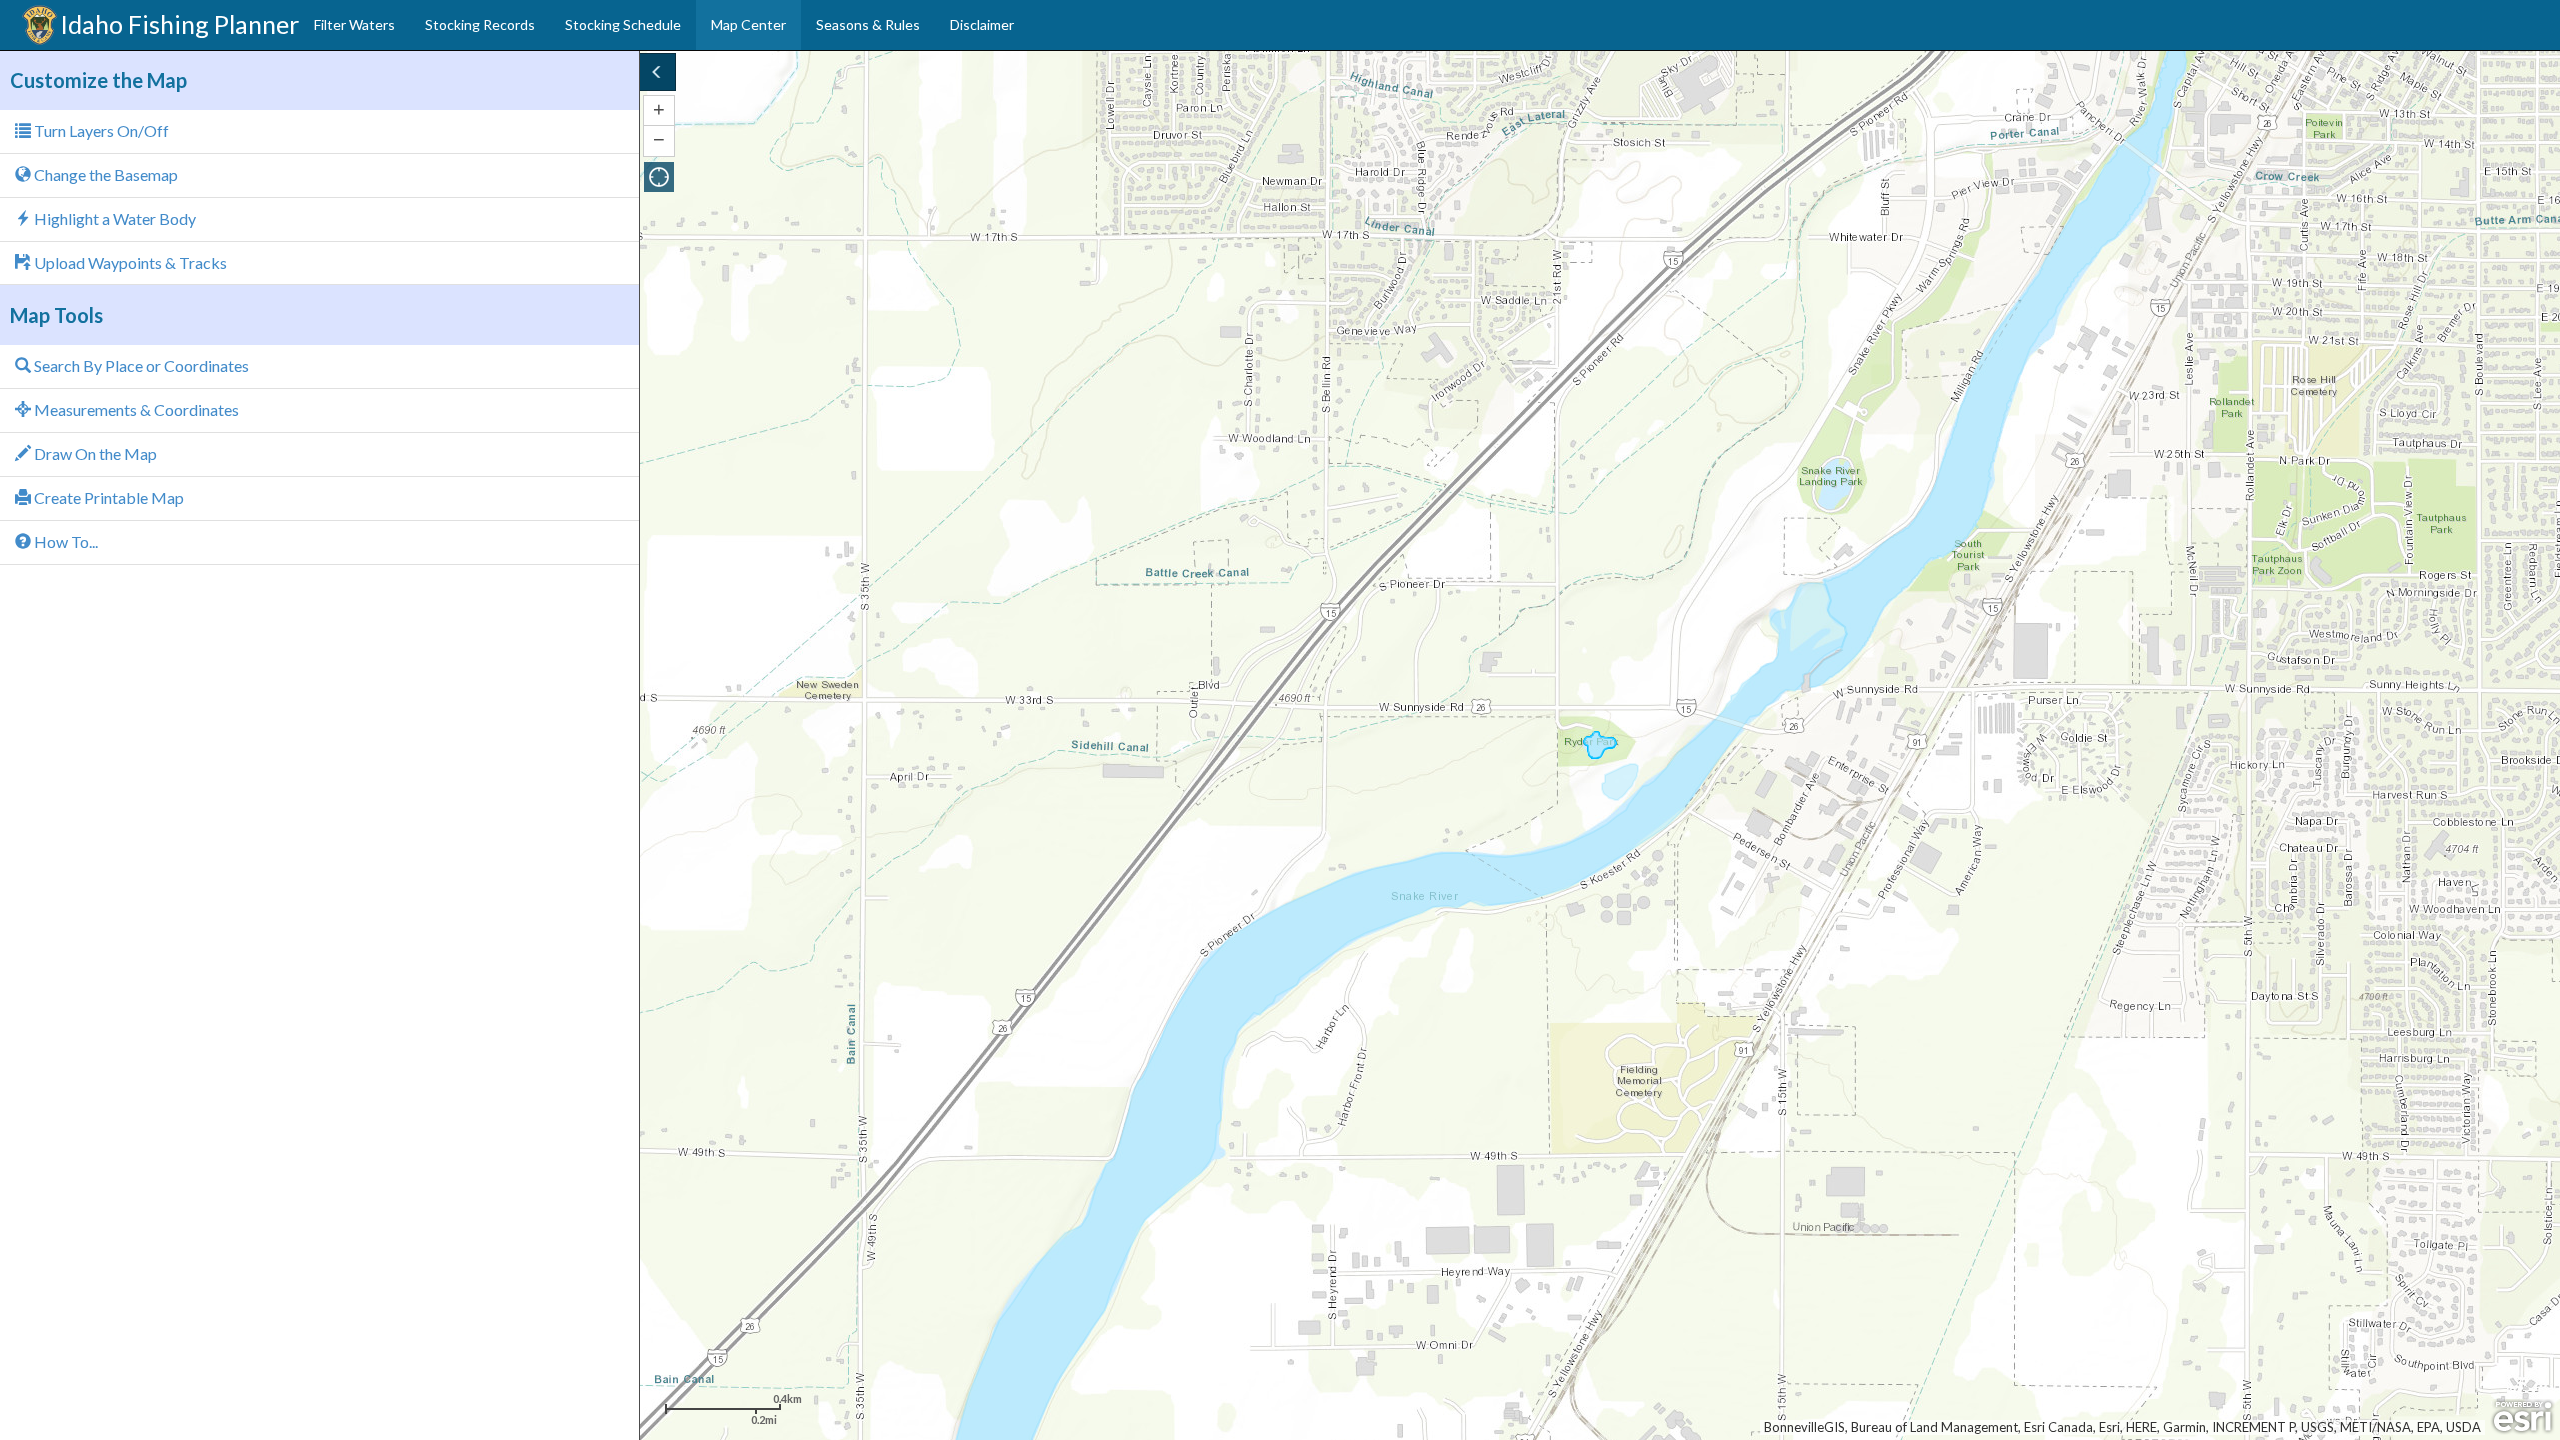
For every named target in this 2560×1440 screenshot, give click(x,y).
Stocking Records (480, 24)
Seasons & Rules (868, 24)
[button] (659, 177)
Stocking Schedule (623, 24)
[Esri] (2522, 1417)
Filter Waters (354, 24)
